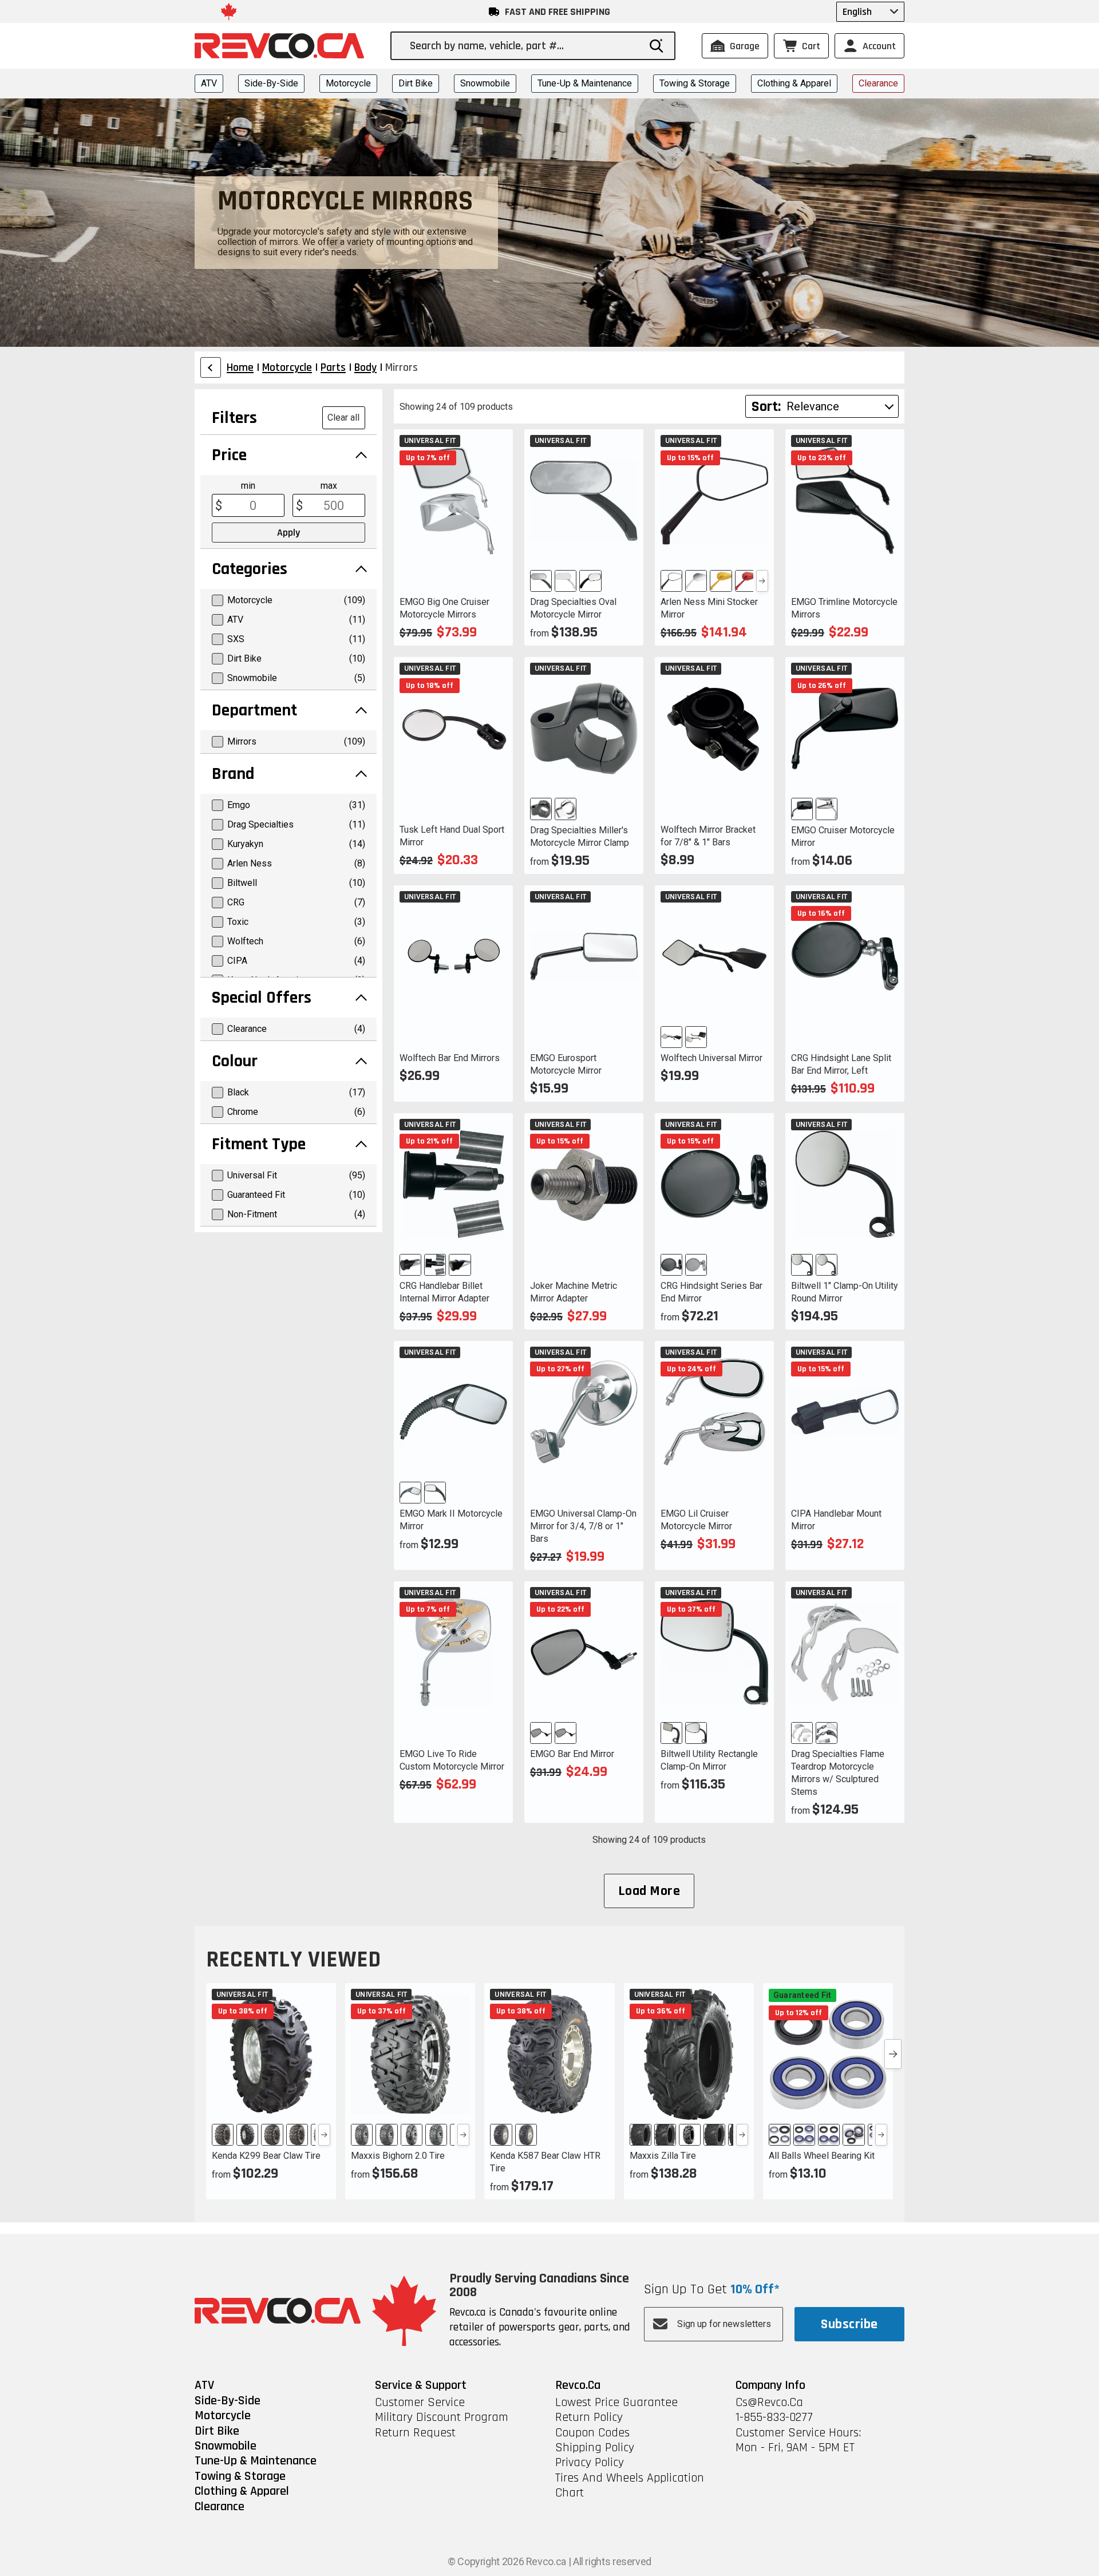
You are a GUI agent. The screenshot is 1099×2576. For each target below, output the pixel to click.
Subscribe (849, 2324)
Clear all (343, 418)
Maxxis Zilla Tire (663, 2156)
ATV (209, 83)
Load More (649, 1891)
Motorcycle (348, 83)
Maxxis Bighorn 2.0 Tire (398, 2156)
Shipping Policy (595, 2448)
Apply (288, 533)
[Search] (657, 46)
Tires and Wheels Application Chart (630, 2486)
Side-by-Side (271, 83)
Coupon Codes (592, 2433)
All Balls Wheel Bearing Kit (822, 2156)
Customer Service (420, 2403)
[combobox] (524, 46)
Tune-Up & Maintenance (585, 83)
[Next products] (893, 2054)
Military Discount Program (442, 2417)
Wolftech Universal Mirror (711, 1058)
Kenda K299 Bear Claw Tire (266, 2156)
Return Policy (589, 2417)
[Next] (762, 581)
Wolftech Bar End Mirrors (450, 1058)
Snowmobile (485, 83)
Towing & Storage (695, 83)
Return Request (415, 2433)
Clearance (878, 83)
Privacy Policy (590, 2463)
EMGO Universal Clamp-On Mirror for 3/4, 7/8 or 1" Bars (583, 1526)
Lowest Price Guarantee (616, 2403)
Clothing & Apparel (794, 83)
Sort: (766, 407)
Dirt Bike (416, 83)
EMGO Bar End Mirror (572, 1754)
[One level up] (211, 367)
